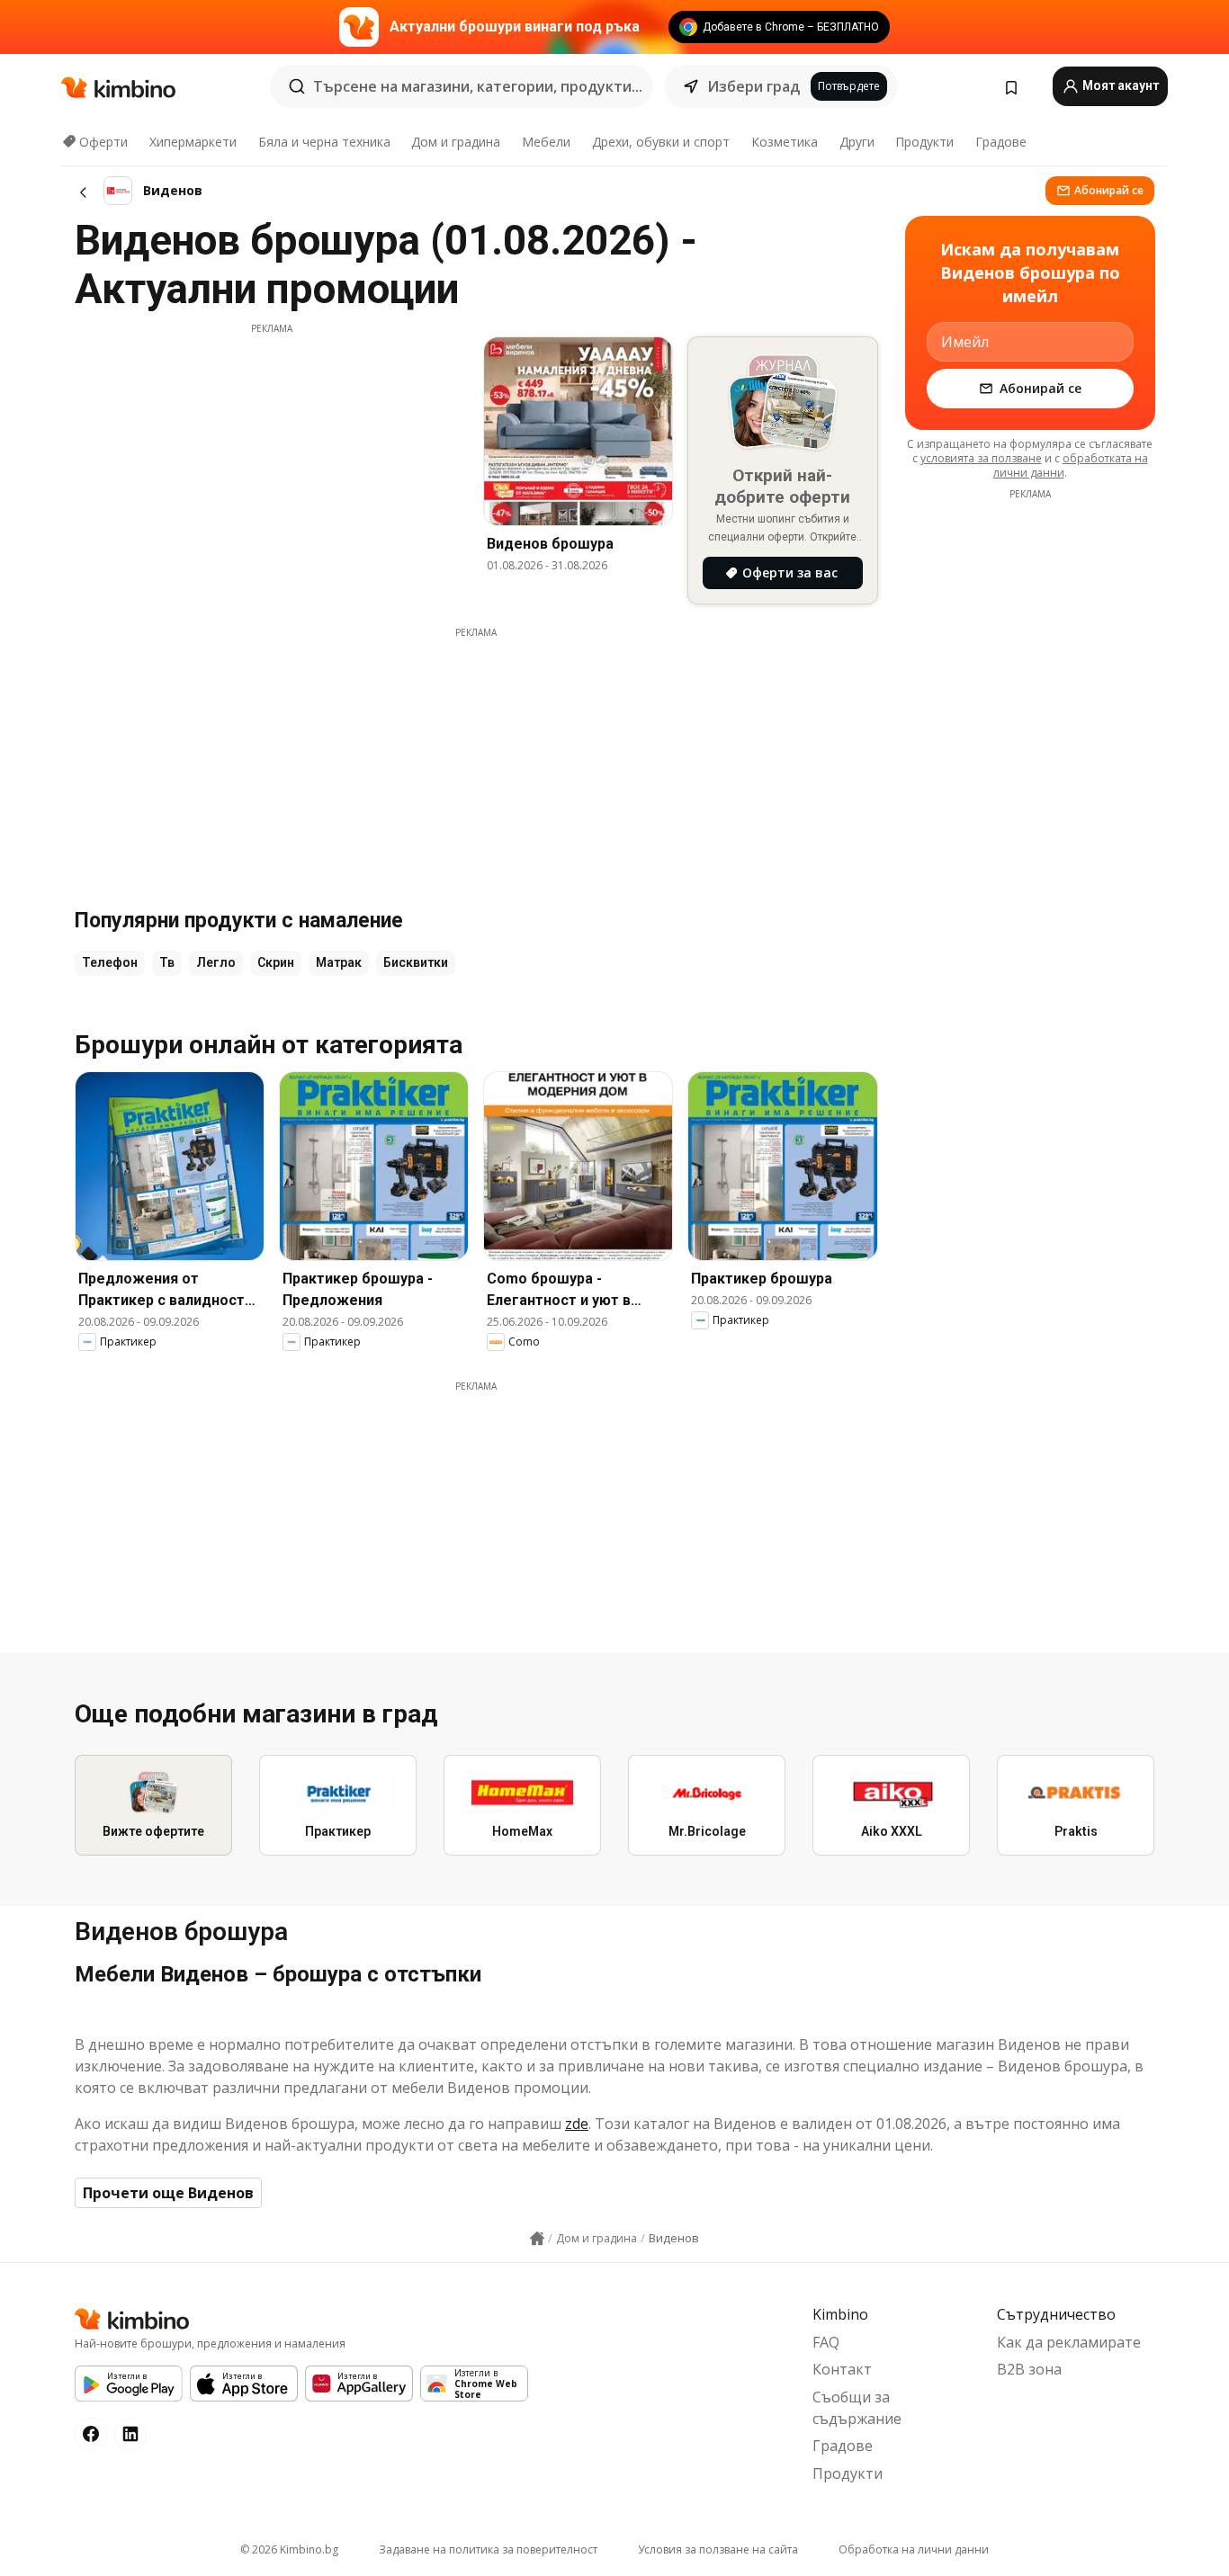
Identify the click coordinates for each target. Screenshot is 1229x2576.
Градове (1001, 142)
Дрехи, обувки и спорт (661, 142)
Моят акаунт (1119, 85)
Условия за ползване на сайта (718, 2549)
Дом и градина (456, 142)
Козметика (785, 142)
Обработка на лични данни (914, 2549)
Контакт (842, 2369)
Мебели (546, 142)
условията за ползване (981, 458)
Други (857, 142)
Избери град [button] (754, 86)
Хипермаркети (193, 142)
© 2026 (289, 2549)
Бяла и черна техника (324, 142)
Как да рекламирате (1069, 2342)
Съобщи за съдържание (857, 2408)
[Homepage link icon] (537, 2239)
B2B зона (1029, 2369)
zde (577, 2124)
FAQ (826, 2342)
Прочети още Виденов (168, 2193)
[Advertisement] (272, 461)
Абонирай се (1109, 190)
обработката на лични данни (1071, 465)
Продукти (924, 142)
